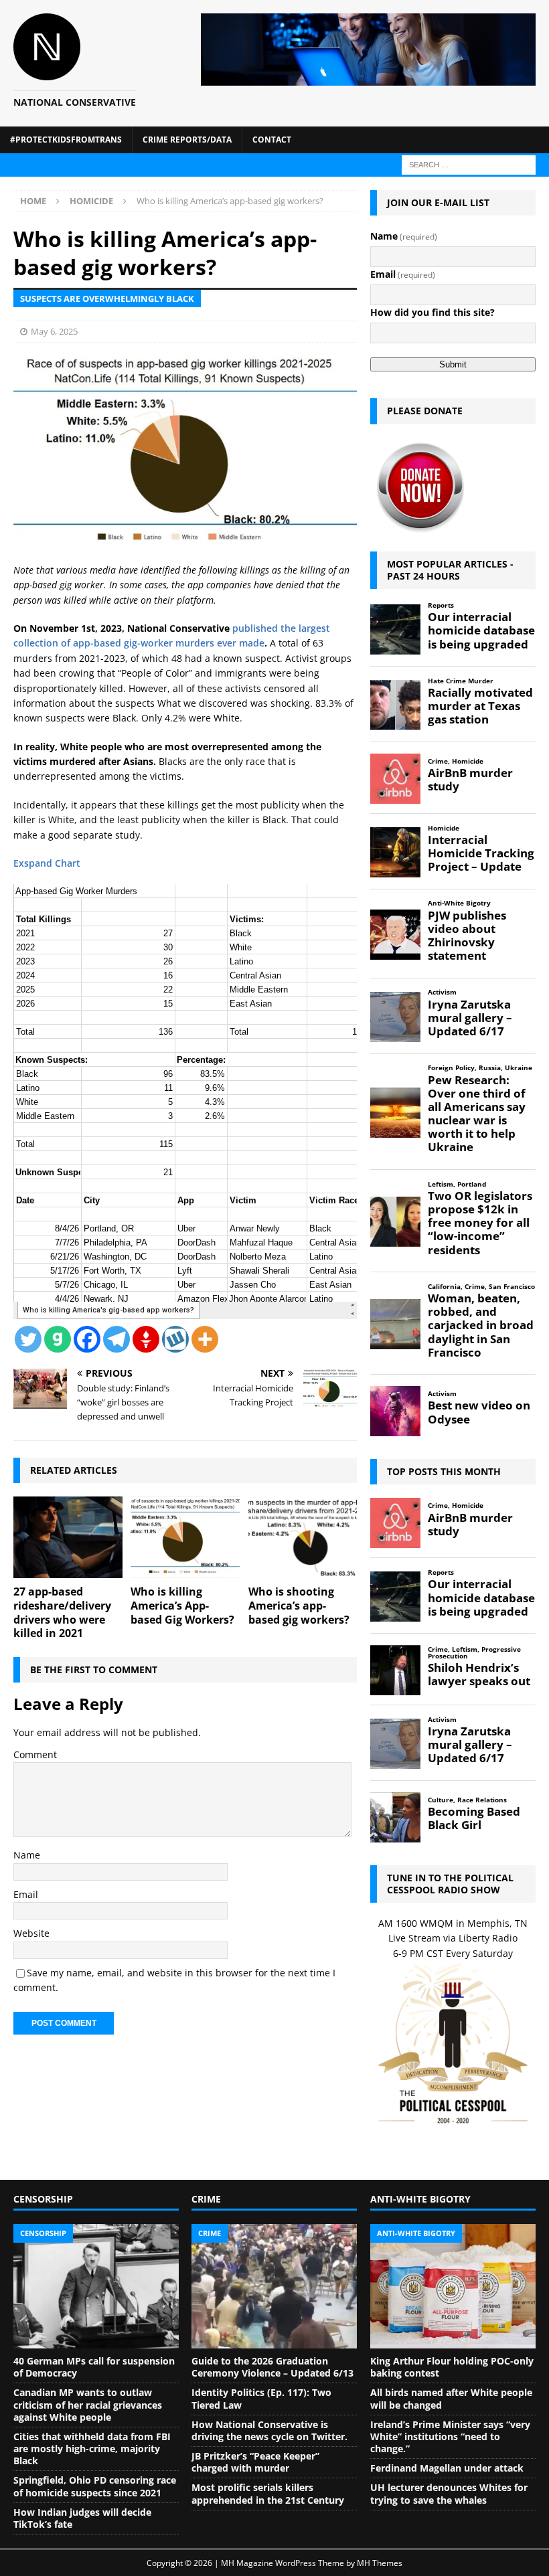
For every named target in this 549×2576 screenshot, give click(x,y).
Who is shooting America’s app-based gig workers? (299, 1606)
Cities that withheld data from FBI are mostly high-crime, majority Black (92, 2449)
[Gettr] (146, 1339)
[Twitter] (28, 1339)
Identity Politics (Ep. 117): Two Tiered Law (261, 2398)
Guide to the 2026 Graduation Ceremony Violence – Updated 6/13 (272, 2367)
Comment (35, 1754)
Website (31, 1933)
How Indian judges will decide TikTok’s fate (82, 2518)
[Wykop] (175, 1339)
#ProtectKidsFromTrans (66, 140)
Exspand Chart (47, 863)
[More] (205, 1339)
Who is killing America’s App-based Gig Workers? (182, 1606)
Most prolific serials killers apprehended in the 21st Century (268, 2493)
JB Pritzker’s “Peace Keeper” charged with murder (255, 2462)
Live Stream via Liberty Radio (453, 1938)
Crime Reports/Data (187, 140)
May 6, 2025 (54, 331)
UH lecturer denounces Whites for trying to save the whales (449, 2493)
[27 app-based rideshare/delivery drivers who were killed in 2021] (68, 1537)
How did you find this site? (433, 312)
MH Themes (380, 2563)
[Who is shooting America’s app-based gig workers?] (303, 1537)
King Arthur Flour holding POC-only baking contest (452, 2367)
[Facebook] (87, 1339)
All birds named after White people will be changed (451, 2398)
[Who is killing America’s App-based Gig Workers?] (185, 1537)
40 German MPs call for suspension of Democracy (94, 2367)
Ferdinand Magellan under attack (447, 2468)
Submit (453, 364)
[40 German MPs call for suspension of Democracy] (96, 2286)
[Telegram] (116, 1339)
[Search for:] (469, 164)
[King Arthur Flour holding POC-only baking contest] (453, 2286)
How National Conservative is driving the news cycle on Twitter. (269, 2430)
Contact (272, 140)
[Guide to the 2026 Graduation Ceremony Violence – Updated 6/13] (274, 2286)
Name (27, 1855)
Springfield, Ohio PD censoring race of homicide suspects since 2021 (95, 2486)
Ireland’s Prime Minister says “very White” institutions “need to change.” (450, 2436)
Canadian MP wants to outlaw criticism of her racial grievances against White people (88, 2404)
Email (26, 1894)
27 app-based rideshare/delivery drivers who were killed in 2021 (62, 1612)
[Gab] (58, 1339)
